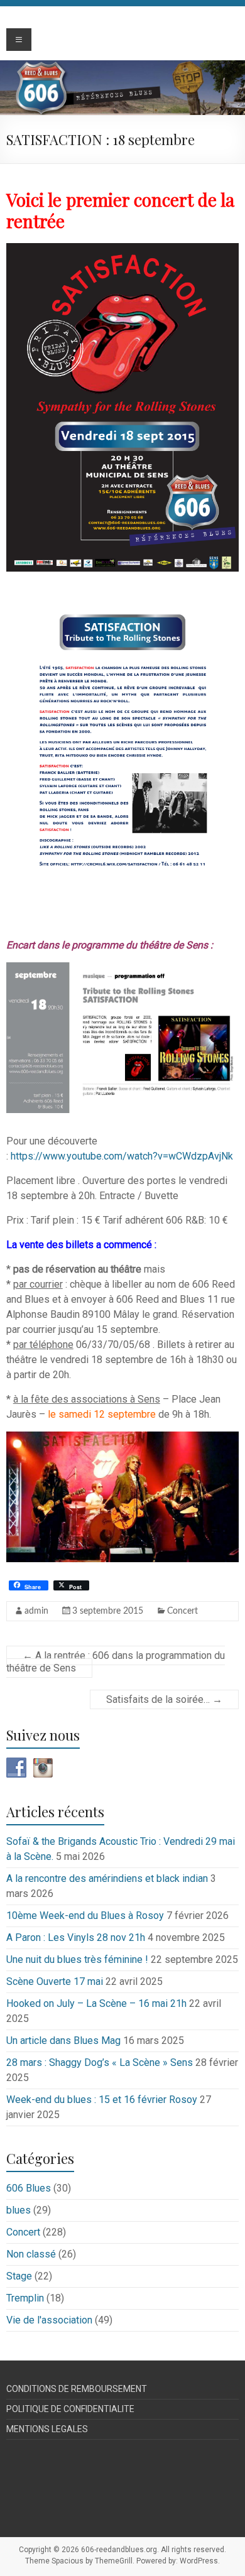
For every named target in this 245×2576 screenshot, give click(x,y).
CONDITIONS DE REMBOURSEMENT (77, 2389)
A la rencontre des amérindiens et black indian (107, 1878)
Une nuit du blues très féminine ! (77, 1959)
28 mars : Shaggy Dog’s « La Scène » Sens (100, 2062)
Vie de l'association (49, 2320)
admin (36, 1611)
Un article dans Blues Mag (63, 2041)
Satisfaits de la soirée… (164, 1699)
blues (19, 2210)
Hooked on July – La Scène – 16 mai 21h (96, 2003)
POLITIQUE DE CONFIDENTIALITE (70, 2409)
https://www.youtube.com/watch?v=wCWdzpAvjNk (122, 1156)
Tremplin (25, 2298)
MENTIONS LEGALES (47, 2429)
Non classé (31, 2254)
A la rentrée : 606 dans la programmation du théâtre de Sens (116, 1662)
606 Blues (29, 2188)
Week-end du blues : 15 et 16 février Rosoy (102, 2100)
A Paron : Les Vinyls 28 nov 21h (76, 1937)
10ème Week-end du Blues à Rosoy (85, 1916)
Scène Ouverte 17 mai (55, 1981)
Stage (19, 2276)
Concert (182, 1611)
